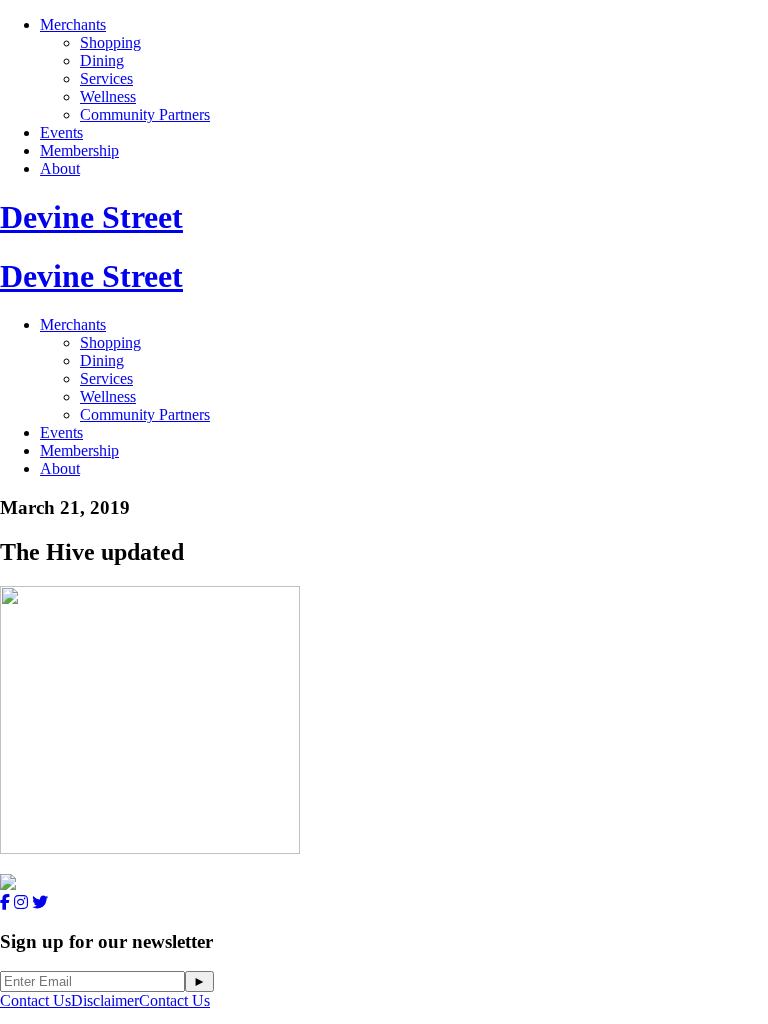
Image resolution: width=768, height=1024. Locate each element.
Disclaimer (105, 1000)
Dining (102, 60)
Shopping (110, 42)
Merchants (73, 24)
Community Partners (145, 114)
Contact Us (35, 1000)
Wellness (108, 96)
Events (61, 132)
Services (106, 78)
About (60, 168)
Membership (79, 150)
